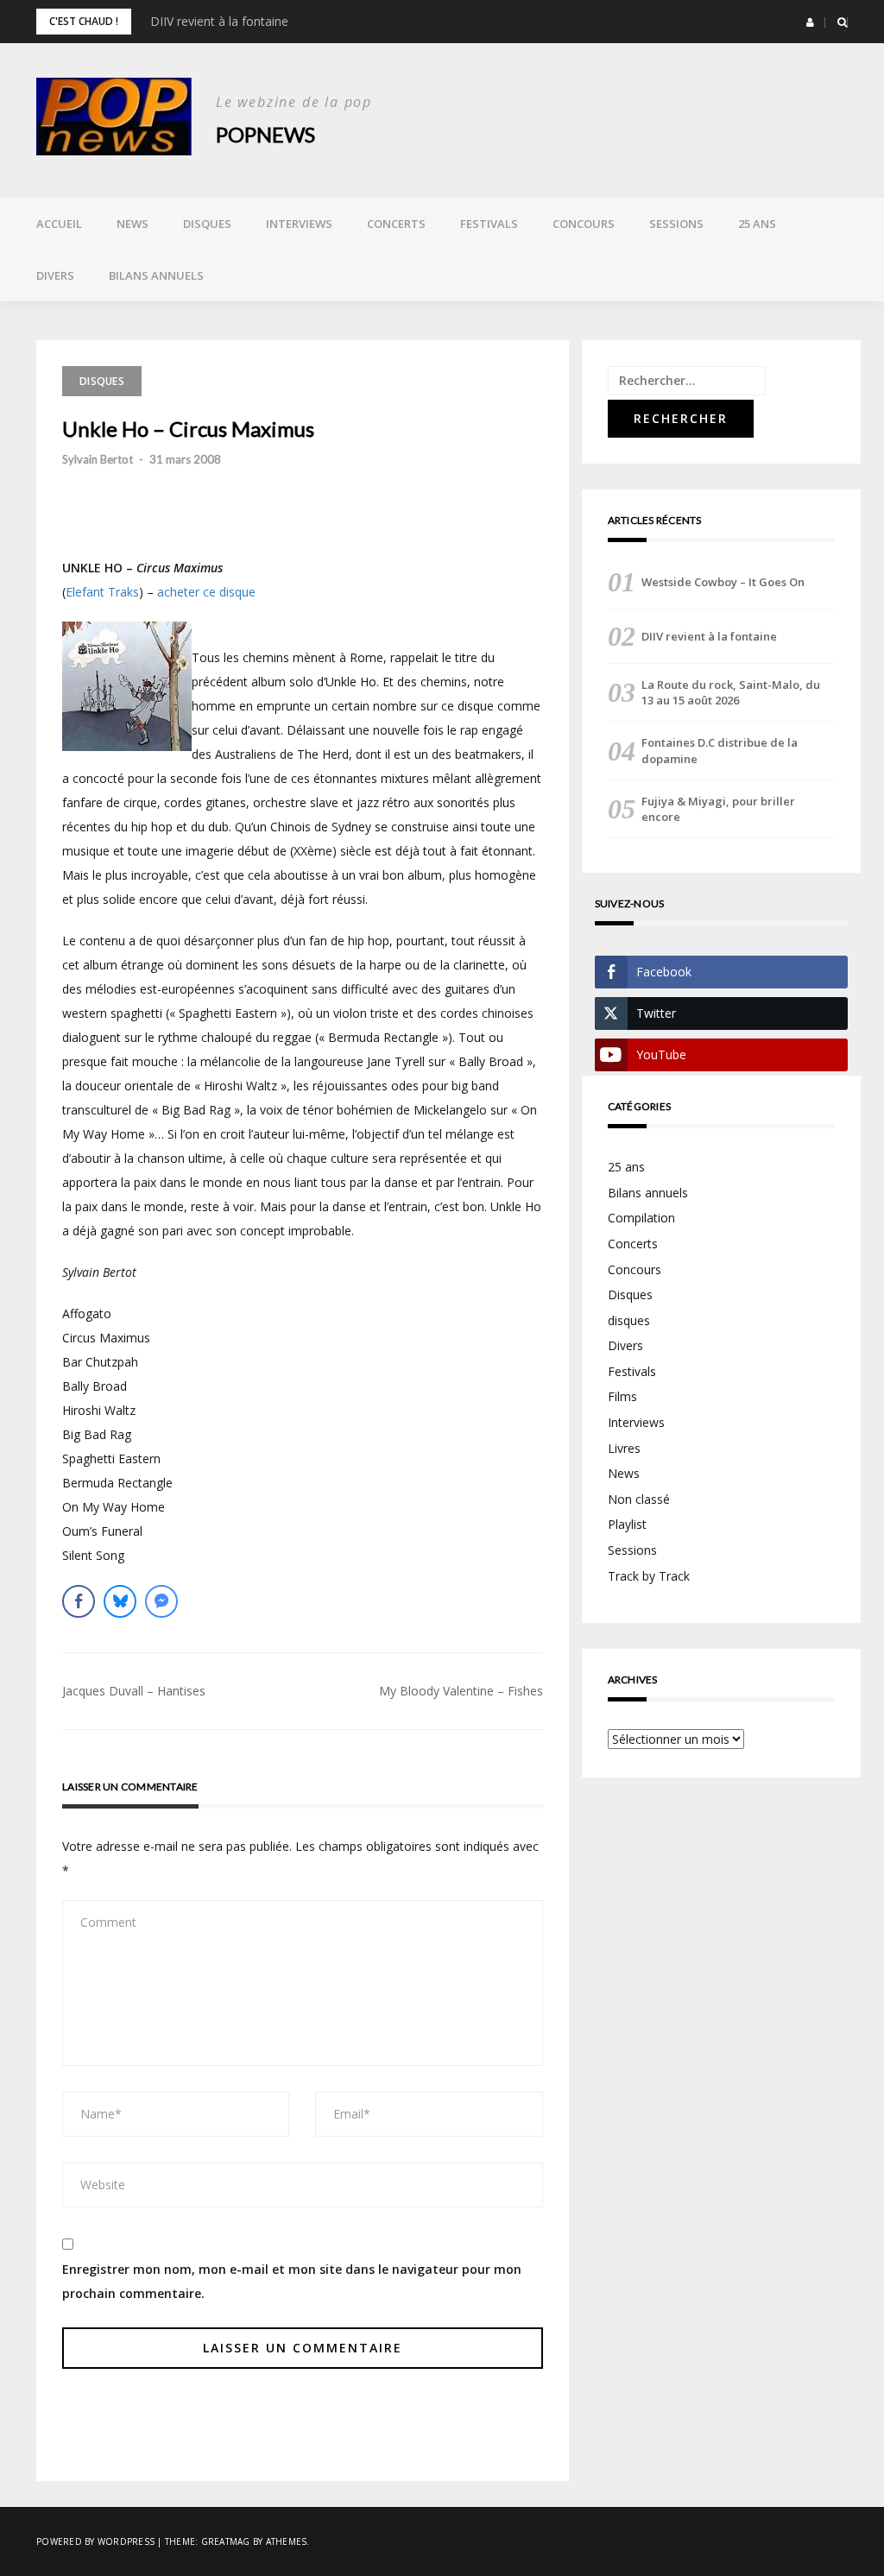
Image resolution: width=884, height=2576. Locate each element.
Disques (207, 224)
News (133, 224)
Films (622, 1396)
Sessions (676, 224)
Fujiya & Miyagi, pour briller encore (718, 809)
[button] (810, 22)
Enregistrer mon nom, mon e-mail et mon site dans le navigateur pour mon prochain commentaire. (292, 2281)
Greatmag (226, 2541)
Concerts (396, 224)
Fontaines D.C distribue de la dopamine (720, 750)
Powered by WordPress (95, 2541)
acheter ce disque (206, 592)
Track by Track (649, 1576)
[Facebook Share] (79, 1601)
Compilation (641, 1218)
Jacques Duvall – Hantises (134, 1691)
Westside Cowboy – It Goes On (723, 582)
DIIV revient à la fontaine (219, 21)
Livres (624, 1448)
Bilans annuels (156, 275)
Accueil (59, 224)
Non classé (639, 1499)
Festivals (489, 224)
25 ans (757, 224)
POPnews (265, 134)
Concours (584, 224)
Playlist (627, 1524)
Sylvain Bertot (98, 459)
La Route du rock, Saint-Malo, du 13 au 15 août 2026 (731, 692)
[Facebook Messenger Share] (161, 1601)
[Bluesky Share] (120, 1601)
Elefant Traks (102, 592)
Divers (55, 275)
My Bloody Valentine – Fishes (461, 1691)
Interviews (299, 224)
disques (629, 1320)
